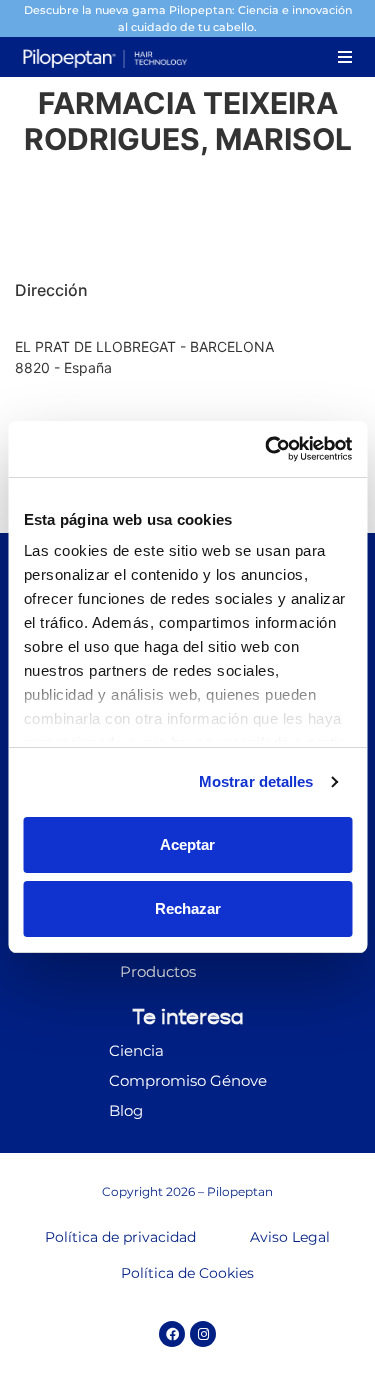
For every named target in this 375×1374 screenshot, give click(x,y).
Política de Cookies (187, 1273)
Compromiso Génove (188, 1080)
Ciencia (136, 1050)
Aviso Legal (290, 1237)
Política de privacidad (120, 1237)
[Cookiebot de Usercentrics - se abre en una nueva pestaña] (267, 449)
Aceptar (187, 844)
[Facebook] (172, 1334)
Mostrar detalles (256, 781)
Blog (126, 1110)
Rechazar (188, 908)
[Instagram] (203, 1334)
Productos (158, 971)
